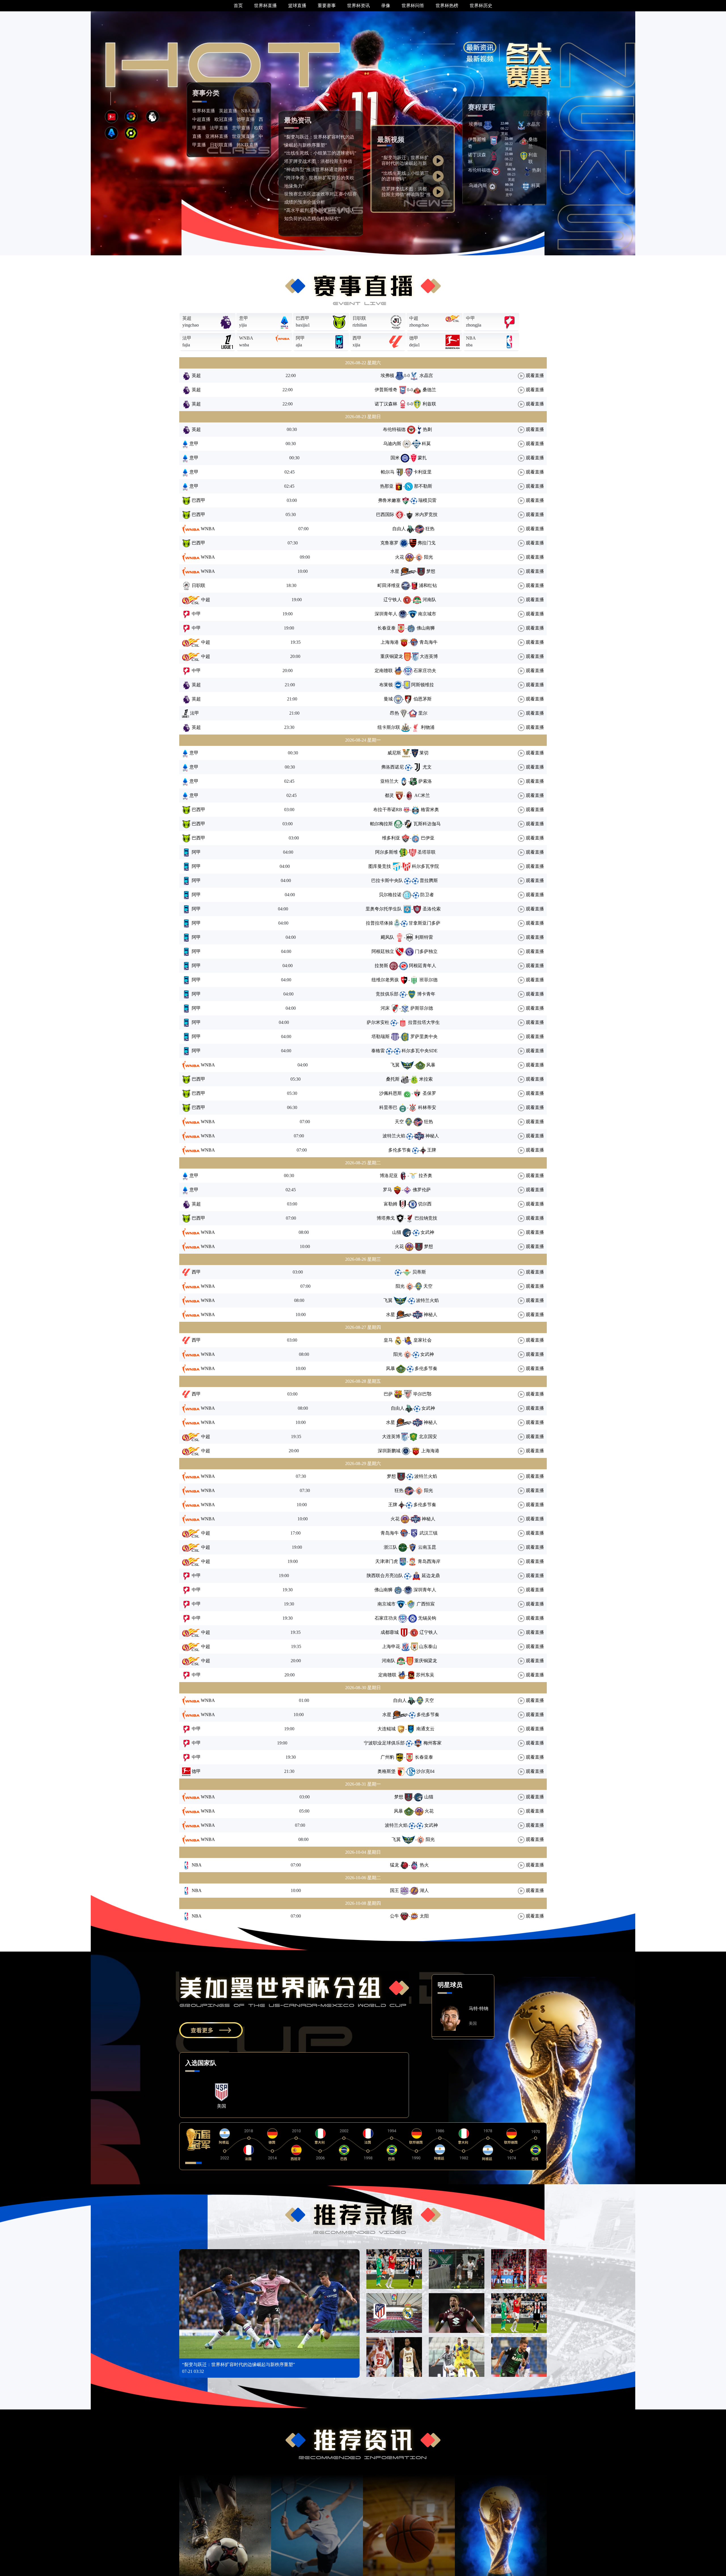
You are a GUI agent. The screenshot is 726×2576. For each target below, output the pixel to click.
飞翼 (395, 1065)
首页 (238, 6)
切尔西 (425, 1204)
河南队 (429, 600)
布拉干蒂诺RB (388, 810)
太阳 (424, 1916)
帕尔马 (388, 472)
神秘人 (432, 1136)
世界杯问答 (413, 6)
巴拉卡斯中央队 (387, 880)
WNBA (246, 338)
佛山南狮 (426, 628)
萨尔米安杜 (378, 1022)
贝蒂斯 (419, 1272)
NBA (471, 338)
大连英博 (429, 656)
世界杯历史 (481, 6)
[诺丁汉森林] (494, 156)
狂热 (430, 529)
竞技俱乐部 (387, 994)
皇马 (388, 1340)
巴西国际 (385, 514)
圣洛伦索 (432, 909)
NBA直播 (251, 111)
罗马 (387, 1190)
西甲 (357, 338)
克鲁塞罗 (389, 543)
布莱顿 (386, 685)
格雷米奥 (430, 810)
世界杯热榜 (447, 6)
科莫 (536, 185)
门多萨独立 (426, 951)
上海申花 (391, 1646)
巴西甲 (303, 318)
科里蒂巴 (388, 1107)
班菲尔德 (429, 980)
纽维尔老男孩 (385, 980)
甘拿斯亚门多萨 (425, 923)
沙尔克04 (425, 1771)
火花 (400, 557)
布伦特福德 (479, 170)
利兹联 (429, 404)
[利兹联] (524, 156)
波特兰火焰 (394, 1136)
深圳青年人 (386, 614)
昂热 (394, 713)
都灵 (389, 795)
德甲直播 (246, 119)
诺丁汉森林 (386, 404)
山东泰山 (428, 1646)
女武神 (427, 1232)
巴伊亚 (428, 838)
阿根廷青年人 (423, 966)
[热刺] (527, 171)
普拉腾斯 (429, 880)
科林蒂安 (427, 1107)
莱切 (424, 753)
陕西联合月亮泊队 (385, 1576)
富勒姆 (391, 1204)
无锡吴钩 (427, 1618)
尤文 (427, 767)
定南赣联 (384, 671)
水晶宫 (533, 124)
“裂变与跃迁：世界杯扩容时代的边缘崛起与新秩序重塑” (405, 163)
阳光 (429, 557)
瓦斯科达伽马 (427, 824)
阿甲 (300, 338)
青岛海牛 (429, 642)
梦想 (431, 571)
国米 (395, 458)
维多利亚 (391, 838)
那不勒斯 (423, 486)
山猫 (397, 1232)
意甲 (244, 318)
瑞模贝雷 (427, 500)
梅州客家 (432, 1743)
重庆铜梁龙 (392, 656)
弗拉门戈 (427, 543)
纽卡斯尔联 (389, 727)
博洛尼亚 (389, 1176)
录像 (386, 6)
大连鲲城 (387, 1729)
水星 (395, 571)
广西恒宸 (426, 1604)
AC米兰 (422, 795)
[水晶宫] (521, 125)
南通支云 (425, 1729)
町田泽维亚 (389, 585)
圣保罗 (429, 1093)
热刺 (537, 170)
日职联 (359, 318)
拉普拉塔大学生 (424, 1022)
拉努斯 (381, 966)
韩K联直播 (247, 145)
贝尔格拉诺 (390, 895)
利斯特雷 (424, 937)
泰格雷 (378, 1051)
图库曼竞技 (380, 866)
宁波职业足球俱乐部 (384, 1743)
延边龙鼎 (431, 1576)
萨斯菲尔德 (422, 1008)
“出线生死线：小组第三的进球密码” (320, 153)
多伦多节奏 (400, 1150)
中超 (414, 318)
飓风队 (387, 937)
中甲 (470, 318)
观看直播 (534, 375)
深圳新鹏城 (389, 1451)
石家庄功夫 (425, 671)
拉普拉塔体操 (379, 923)
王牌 (432, 1150)
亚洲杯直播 (217, 136)
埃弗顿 (476, 124)
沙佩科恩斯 (391, 1093)
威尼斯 (394, 753)
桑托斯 (393, 1079)
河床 (385, 1008)
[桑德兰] (524, 140)
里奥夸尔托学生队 (384, 909)
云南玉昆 (427, 1547)
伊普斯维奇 (386, 390)
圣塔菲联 (427, 852)
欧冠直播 (223, 119)
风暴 (431, 1065)
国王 (394, 1890)
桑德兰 (429, 390)
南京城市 (427, 614)
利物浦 (428, 727)
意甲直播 (241, 128)
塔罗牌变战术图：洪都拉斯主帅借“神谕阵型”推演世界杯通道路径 (406, 194)
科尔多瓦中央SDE (420, 1051)
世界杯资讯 (358, 6)
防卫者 (427, 895)
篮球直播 (297, 6)
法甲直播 (219, 128)
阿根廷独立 (383, 951)
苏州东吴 (425, 1675)
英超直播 (228, 111)
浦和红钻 (428, 585)
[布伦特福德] (495, 171)
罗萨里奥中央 (424, 1036)
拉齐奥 (425, 1176)
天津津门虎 (387, 1561)
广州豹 (387, 1757)
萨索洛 (425, 781)
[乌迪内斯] (492, 186)
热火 (424, 1865)
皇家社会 (423, 1340)
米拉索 (426, 1079)
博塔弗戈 (386, 1218)
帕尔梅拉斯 (381, 824)
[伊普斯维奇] (494, 140)
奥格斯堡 (387, 1771)
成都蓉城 (390, 1632)
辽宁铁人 (392, 600)
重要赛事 (327, 6)
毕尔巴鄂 (422, 1394)
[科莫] (526, 186)
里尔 (423, 713)
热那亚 (387, 486)
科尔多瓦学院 (425, 866)
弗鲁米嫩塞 (389, 500)
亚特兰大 (389, 781)
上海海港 (390, 642)
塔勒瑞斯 (381, 1036)
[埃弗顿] (488, 125)
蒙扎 (422, 458)
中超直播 (201, 119)
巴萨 (388, 1394)
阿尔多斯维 (387, 852)
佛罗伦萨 (422, 1190)
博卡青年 (426, 994)
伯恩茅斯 (423, 699)
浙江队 (391, 1547)
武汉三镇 (429, 1533)
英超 (187, 318)
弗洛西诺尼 (392, 767)
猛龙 (394, 1865)
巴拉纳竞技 (426, 1218)
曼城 (388, 699)
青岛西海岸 (429, 1561)
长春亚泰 (387, 628)
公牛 (394, 1916)
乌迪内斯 (478, 185)
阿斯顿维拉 (423, 685)
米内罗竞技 (426, 514)
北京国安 (428, 1437)
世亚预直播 (243, 136)
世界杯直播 (265, 6)
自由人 (399, 529)
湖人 (424, 1890)
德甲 (414, 338)
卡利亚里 (423, 472)
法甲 (187, 338)
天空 (399, 1122)
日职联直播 (221, 145)
